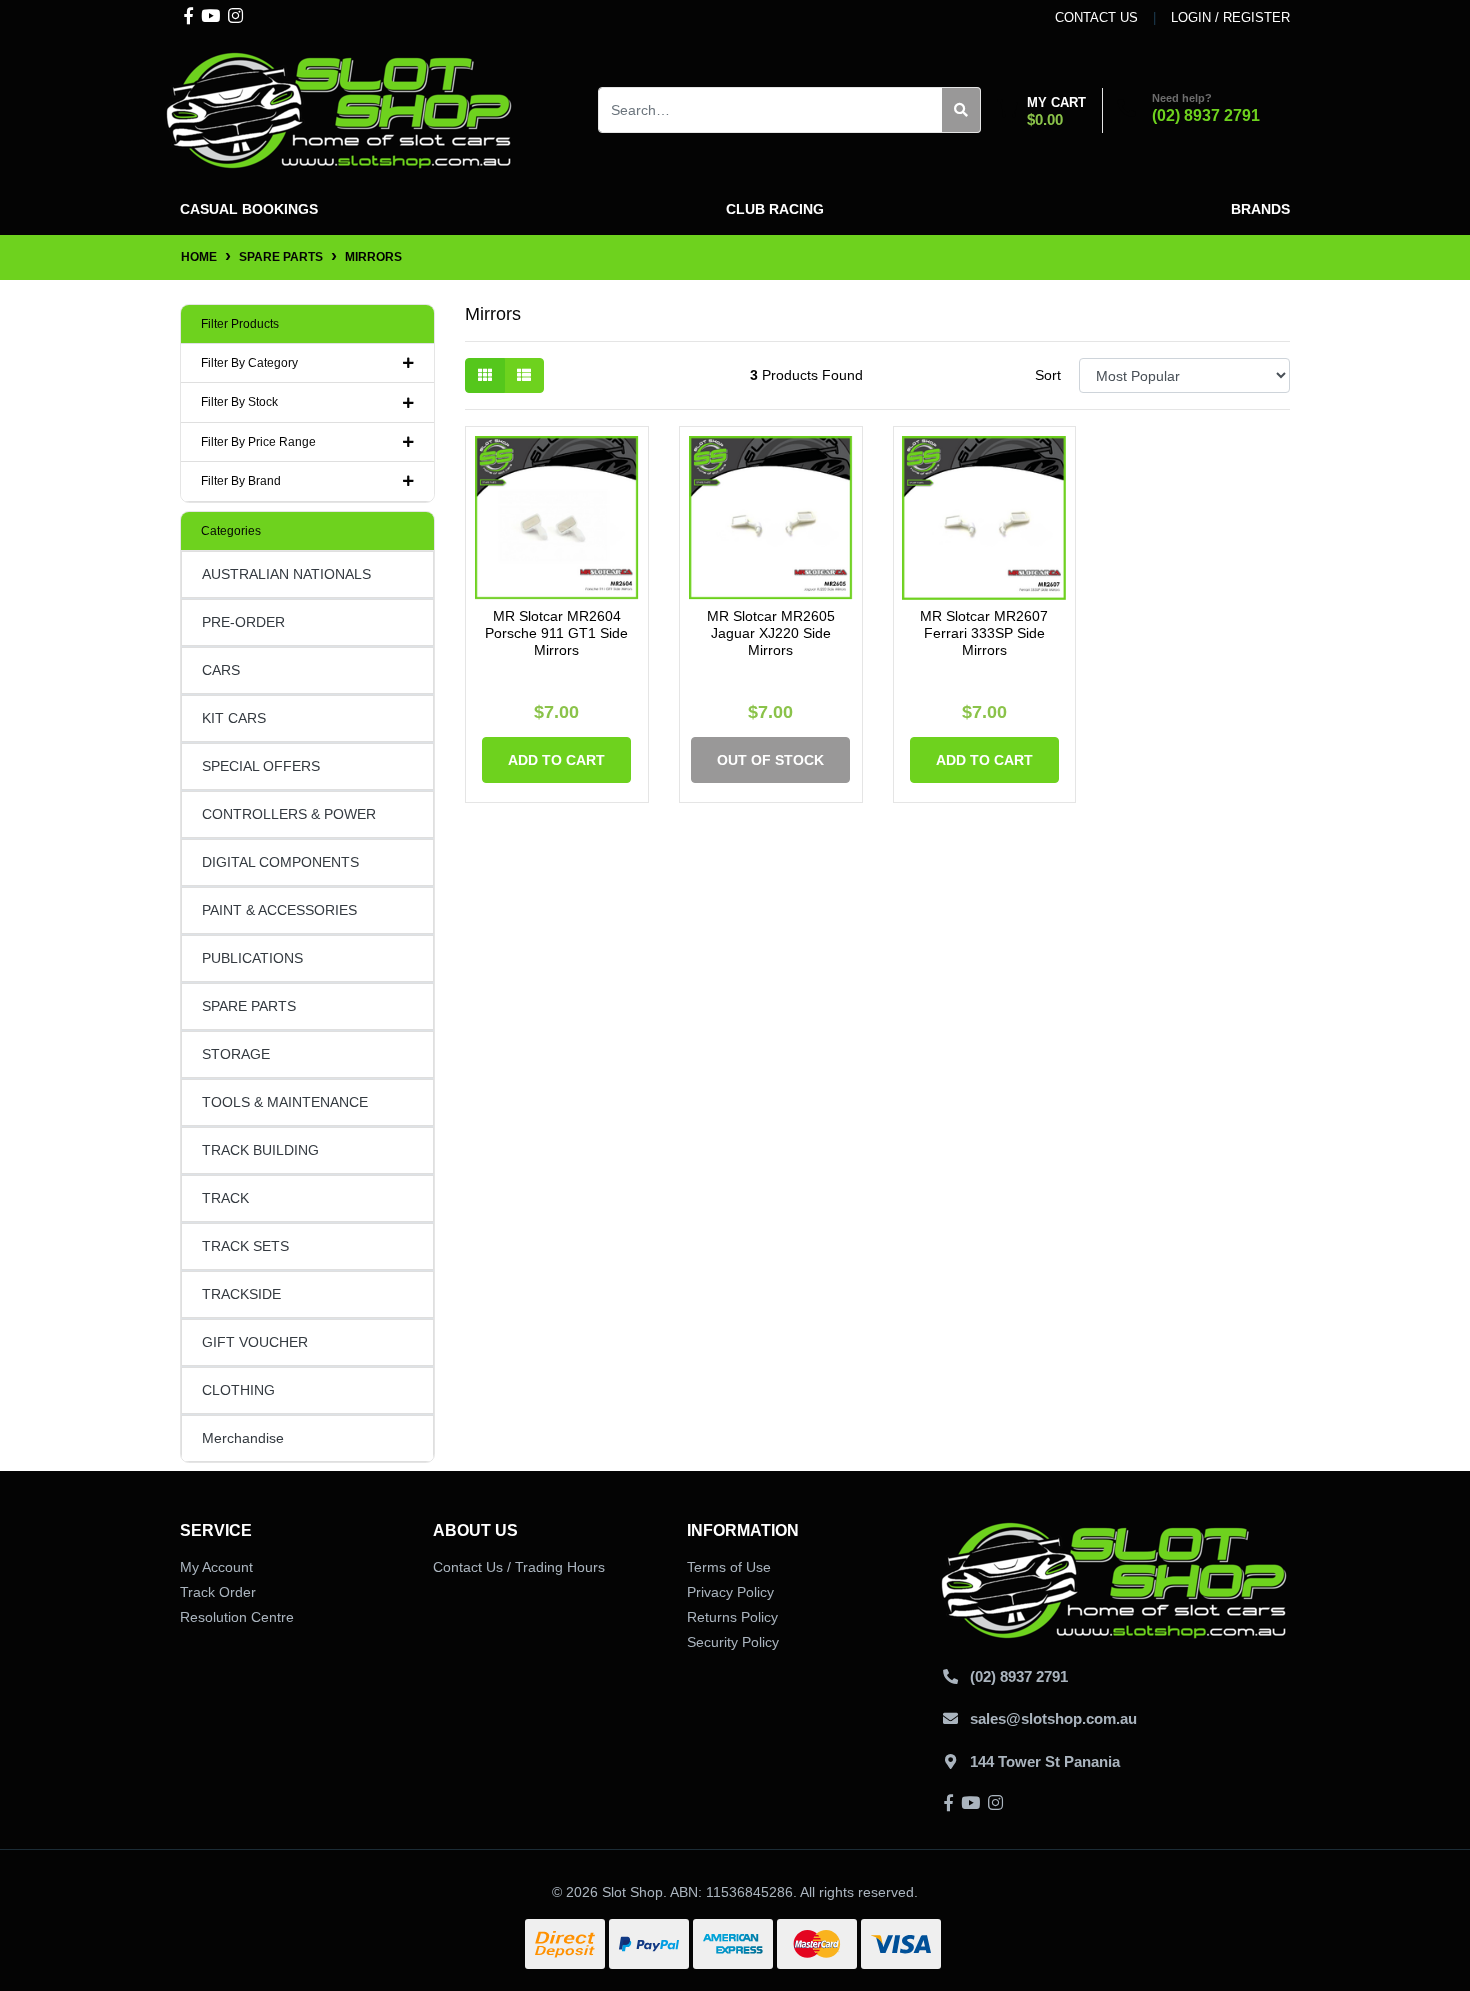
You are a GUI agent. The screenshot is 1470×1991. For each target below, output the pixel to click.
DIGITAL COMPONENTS (280, 862)
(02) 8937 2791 (1206, 115)
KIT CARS (234, 718)
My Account (216, 1567)
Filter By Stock (239, 402)
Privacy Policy (730, 1592)
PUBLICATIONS (252, 958)
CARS (221, 670)
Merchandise (243, 1438)
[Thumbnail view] (485, 375)
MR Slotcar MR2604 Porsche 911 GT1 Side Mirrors (556, 633)
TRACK (225, 1198)
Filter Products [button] (240, 324)
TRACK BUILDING (260, 1150)
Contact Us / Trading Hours (519, 1567)
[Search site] (961, 110)
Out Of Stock (770, 760)
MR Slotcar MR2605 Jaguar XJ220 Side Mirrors (771, 633)
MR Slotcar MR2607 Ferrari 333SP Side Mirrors (984, 633)
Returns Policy (732, 1617)
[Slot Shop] (340, 109)
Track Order (218, 1592)
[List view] (524, 375)
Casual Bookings (249, 209)
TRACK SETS (245, 1246)
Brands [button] (1260, 209)
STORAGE (236, 1054)
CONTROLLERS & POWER (289, 814)
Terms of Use (729, 1567)
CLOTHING (238, 1390)
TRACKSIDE (241, 1294)
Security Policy (733, 1642)
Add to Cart (556, 760)
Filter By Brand (241, 481)
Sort (1048, 375)
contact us (1096, 17)
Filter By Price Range (258, 442)
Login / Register (1230, 17)
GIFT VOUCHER (255, 1342)
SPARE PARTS (249, 1006)
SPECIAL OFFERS (261, 766)
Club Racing (775, 209)
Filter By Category (249, 363)
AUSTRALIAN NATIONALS (286, 574)
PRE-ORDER (243, 622)
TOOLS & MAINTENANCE (285, 1102)
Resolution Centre (237, 1617)
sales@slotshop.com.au (1053, 1718)
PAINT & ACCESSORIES (279, 910)
